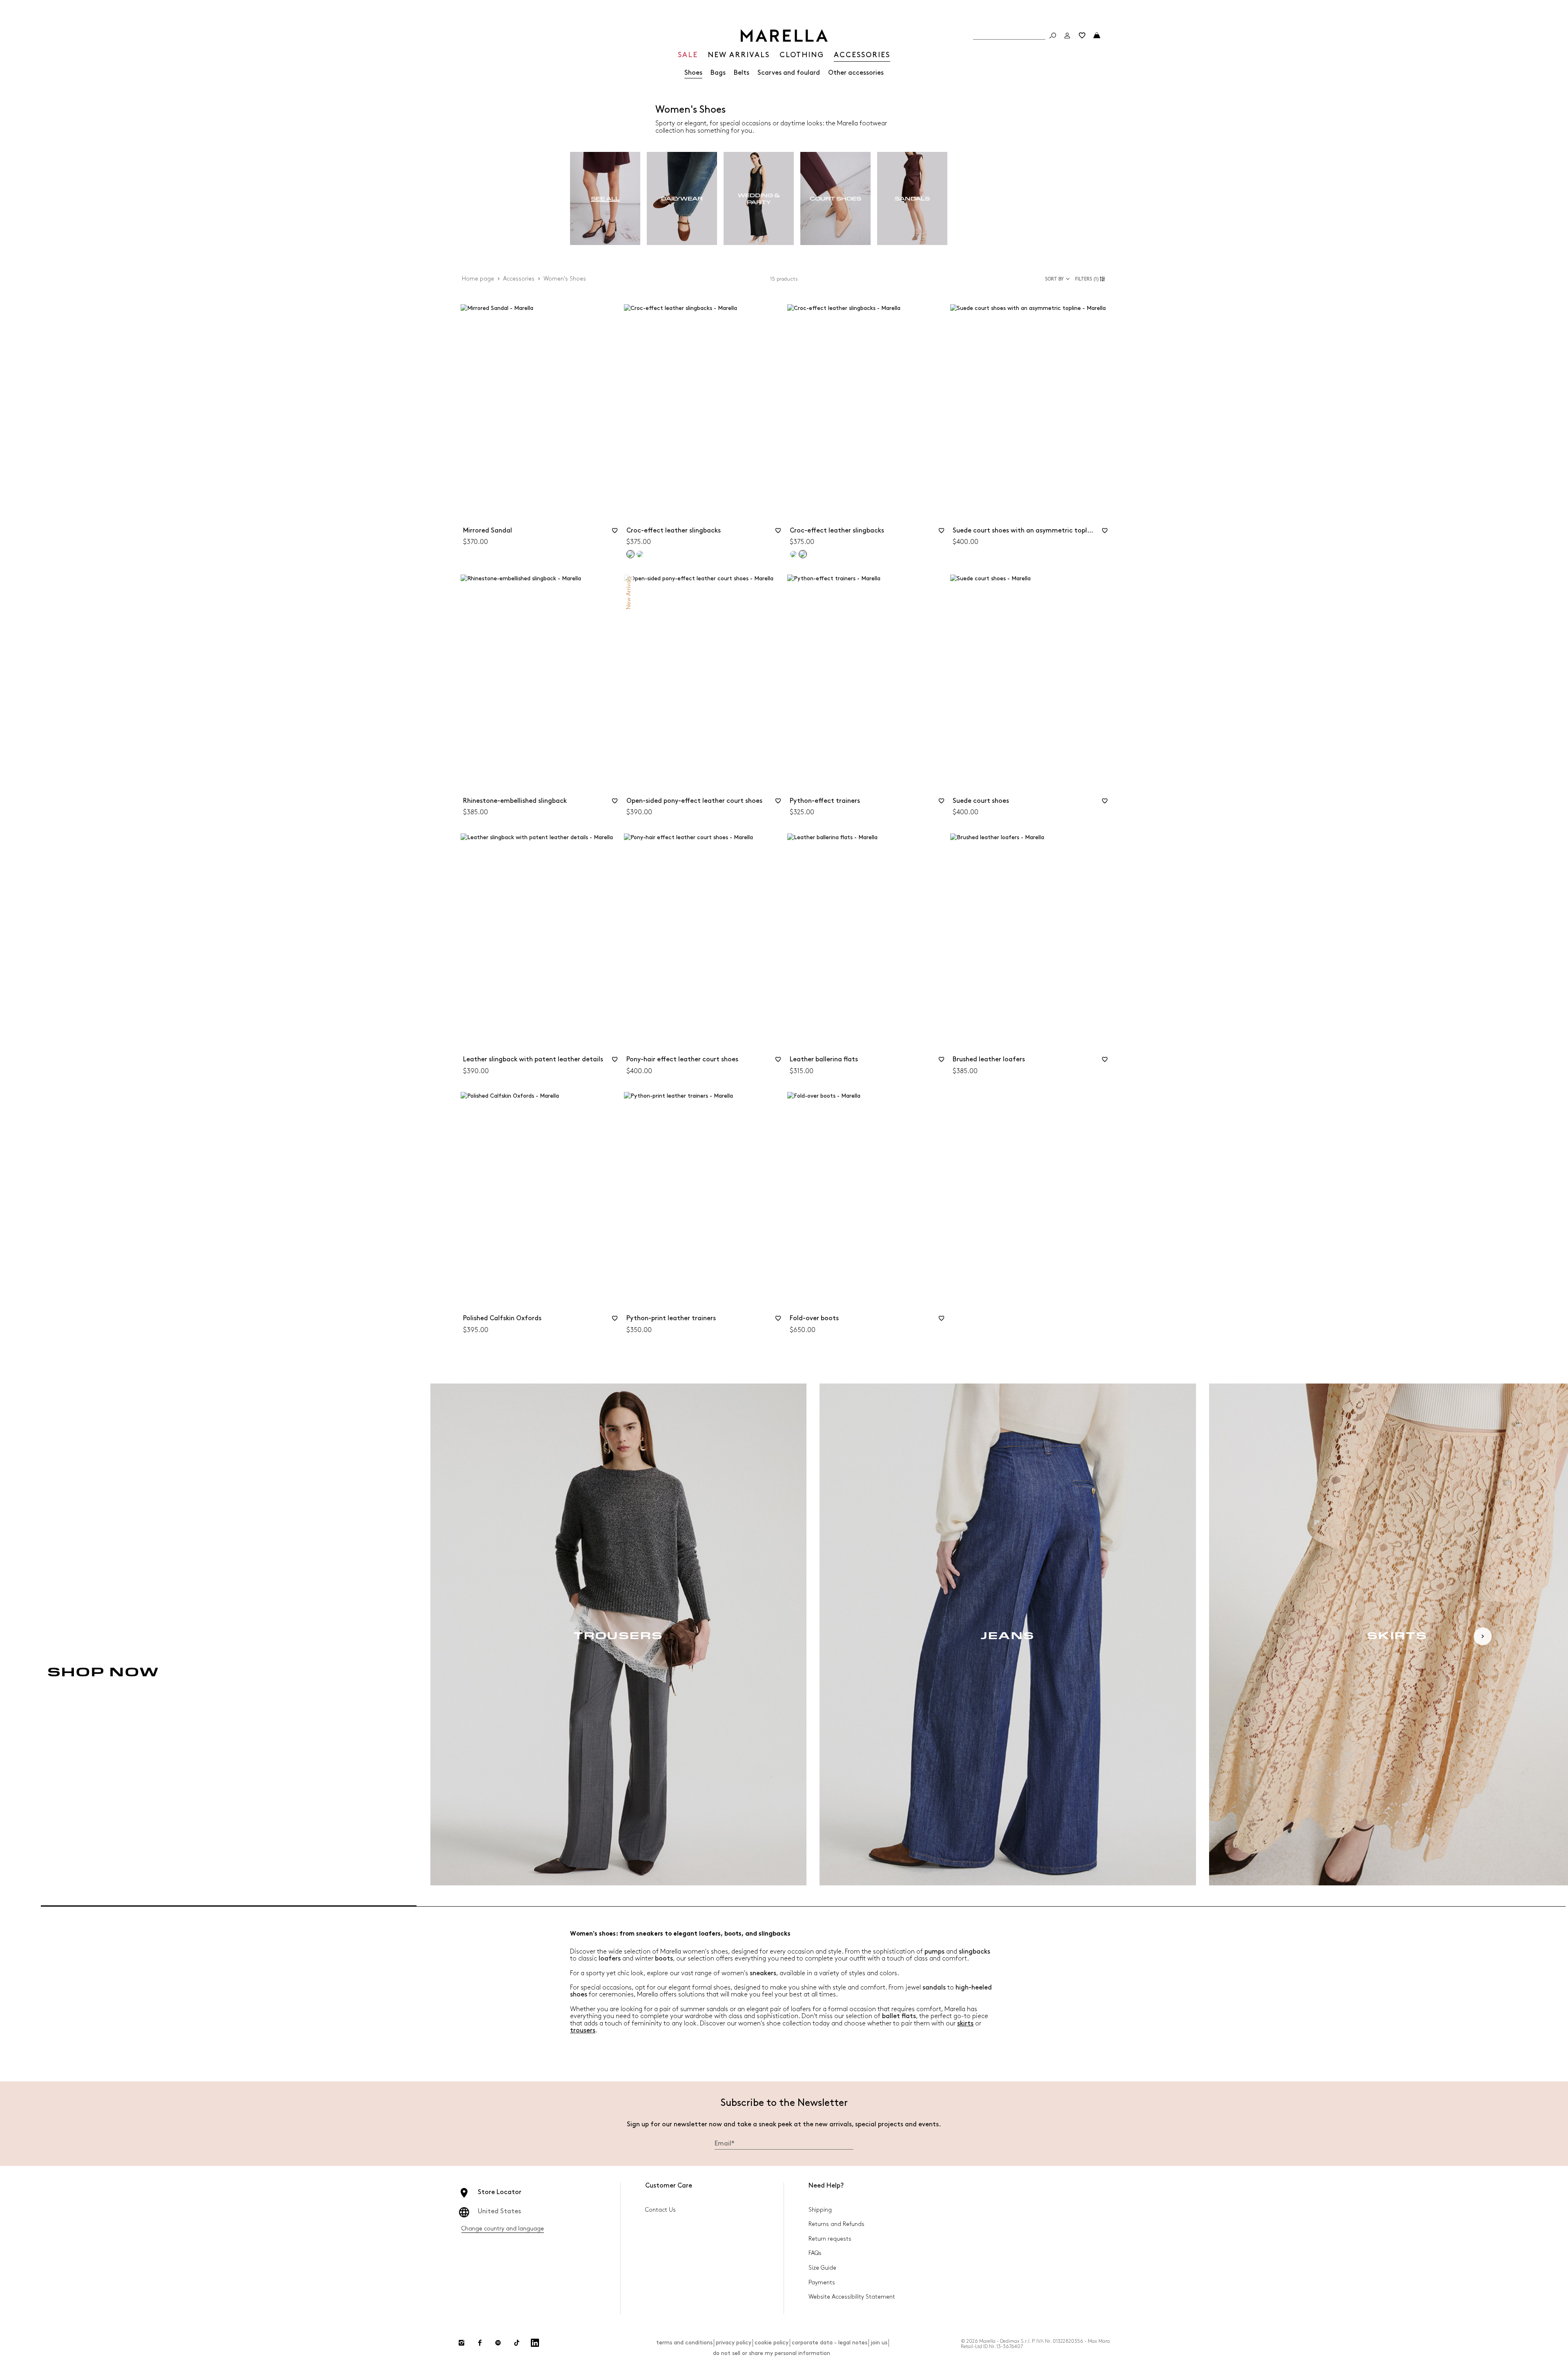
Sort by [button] (1054, 279)
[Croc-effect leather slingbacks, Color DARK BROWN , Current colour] (803, 554)
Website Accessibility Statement (852, 2297)
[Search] (1053, 36)
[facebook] (480, 2343)
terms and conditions (684, 2343)
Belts (742, 73)
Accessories (519, 279)
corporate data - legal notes (830, 2343)
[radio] (605, 199)
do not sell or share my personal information (772, 2353)
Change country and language (503, 2229)
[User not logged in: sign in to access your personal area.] (1067, 36)
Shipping (820, 2210)
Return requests (830, 2239)
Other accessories (856, 73)
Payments (822, 2283)
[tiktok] (517, 2343)
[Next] (1483, 1636)
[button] (1091, 279)
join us (879, 2343)
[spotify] (498, 2343)
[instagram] (461, 2343)
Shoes (693, 73)
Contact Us (660, 2210)
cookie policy (772, 2343)
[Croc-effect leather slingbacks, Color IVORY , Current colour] (630, 554)
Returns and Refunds (836, 2224)
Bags (718, 73)
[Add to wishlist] (615, 533)
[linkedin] (535, 2343)
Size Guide (822, 2268)
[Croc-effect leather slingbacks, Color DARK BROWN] (640, 554)
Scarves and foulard (789, 73)
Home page (478, 279)
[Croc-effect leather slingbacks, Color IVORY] (793, 554)
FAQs (815, 2253)
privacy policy (734, 2343)
